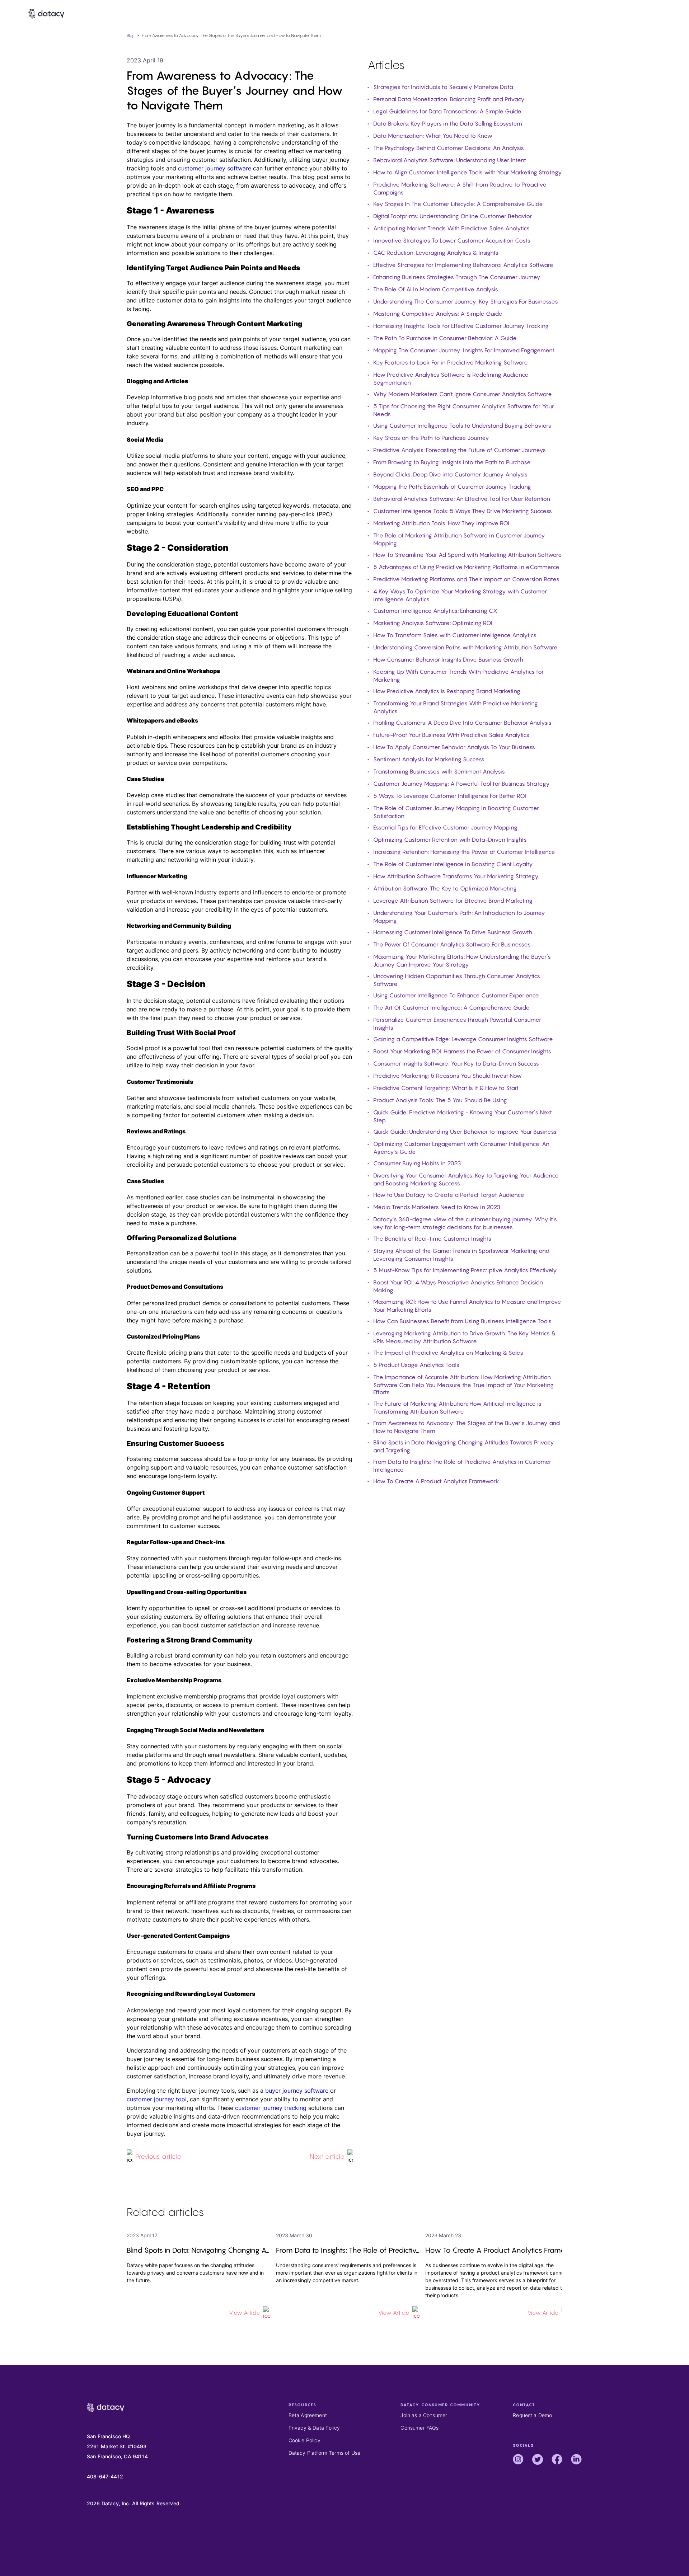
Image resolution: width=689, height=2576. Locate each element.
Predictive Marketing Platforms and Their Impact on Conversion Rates (466, 579)
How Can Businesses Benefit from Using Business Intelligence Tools (462, 1321)
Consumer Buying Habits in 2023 (417, 1163)
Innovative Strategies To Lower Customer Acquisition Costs (452, 240)
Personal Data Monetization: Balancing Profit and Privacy (449, 99)
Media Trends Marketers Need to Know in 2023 (437, 1207)
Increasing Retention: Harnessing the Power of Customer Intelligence (464, 852)
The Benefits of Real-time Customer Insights (432, 1238)
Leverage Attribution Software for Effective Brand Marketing (453, 901)
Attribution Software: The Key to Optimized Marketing (445, 888)
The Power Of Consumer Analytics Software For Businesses (452, 944)
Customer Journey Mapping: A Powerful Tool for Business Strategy (461, 784)
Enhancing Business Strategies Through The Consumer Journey (457, 277)
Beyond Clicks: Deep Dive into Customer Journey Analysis (450, 474)
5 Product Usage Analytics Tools (416, 1365)
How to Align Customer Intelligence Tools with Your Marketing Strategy (468, 172)
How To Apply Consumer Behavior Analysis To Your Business (454, 747)
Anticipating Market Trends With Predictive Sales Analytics (451, 228)
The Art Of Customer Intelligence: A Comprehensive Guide (451, 1007)
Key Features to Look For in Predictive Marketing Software (451, 362)
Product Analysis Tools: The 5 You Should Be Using (440, 1100)
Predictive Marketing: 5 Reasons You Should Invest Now (447, 1076)
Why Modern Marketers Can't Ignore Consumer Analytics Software (463, 394)
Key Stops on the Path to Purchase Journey (431, 438)
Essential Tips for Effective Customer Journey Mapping (445, 827)
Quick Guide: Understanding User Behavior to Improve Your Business (465, 1132)
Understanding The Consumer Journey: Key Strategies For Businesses (466, 301)
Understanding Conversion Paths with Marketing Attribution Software (465, 647)
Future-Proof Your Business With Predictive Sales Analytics (451, 735)
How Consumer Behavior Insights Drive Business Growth (448, 659)
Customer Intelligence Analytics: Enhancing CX (435, 611)
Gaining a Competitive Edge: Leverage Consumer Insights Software (463, 1039)
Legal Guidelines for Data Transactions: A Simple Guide (447, 111)
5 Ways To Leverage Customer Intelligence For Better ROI (450, 796)
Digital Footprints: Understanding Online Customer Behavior (453, 216)
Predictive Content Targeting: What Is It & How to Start (446, 1088)
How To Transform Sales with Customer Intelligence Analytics (455, 635)
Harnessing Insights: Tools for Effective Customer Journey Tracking (461, 326)
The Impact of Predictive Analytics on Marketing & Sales (448, 1353)
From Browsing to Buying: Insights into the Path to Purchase (452, 462)
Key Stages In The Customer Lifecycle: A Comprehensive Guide (458, 204)
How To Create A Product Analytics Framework (436, 1481)
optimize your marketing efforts (170, 177)
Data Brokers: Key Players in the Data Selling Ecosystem (448, 123)
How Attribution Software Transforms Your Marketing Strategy (456, 876)
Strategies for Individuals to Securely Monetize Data (443, 87)
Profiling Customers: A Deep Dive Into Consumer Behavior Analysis (462, 723)
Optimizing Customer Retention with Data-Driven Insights (450, 840)
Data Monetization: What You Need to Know (433, 136)
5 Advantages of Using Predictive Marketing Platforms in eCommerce (466, 567)
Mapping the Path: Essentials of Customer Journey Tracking (452, 486)
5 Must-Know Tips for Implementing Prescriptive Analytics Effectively (465, 1270)
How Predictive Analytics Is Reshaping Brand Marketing (447, 691)
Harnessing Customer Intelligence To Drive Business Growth (453, 932)
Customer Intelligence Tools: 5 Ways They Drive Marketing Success (463, 511)
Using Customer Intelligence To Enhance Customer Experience (456, 995)
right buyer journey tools (201, 2091)
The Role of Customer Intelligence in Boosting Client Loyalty (453, 864)
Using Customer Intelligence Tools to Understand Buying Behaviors (462, 426)
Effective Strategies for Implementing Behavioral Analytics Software (463, 265)
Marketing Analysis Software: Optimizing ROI (433, 623)
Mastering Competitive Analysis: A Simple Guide (438, 314)
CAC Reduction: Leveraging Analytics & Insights (436, 253)
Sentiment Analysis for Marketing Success (429, 759)
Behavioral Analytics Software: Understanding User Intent (450, 160)
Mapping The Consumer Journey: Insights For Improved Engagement (464, 350)
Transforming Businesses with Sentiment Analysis (439, 771)
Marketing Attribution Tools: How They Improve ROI (441, 523)
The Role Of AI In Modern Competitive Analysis (436, 289)
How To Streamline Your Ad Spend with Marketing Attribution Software (468, 555)
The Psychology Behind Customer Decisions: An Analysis (449, 148)
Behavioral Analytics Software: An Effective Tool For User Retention (462, 499)
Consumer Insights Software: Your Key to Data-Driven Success (456, 1063)
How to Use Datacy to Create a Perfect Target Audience (449, 1195)
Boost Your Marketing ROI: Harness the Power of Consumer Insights (462, 1051)
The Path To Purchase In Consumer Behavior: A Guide (445, 338)
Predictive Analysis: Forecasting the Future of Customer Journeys (460, 450)
